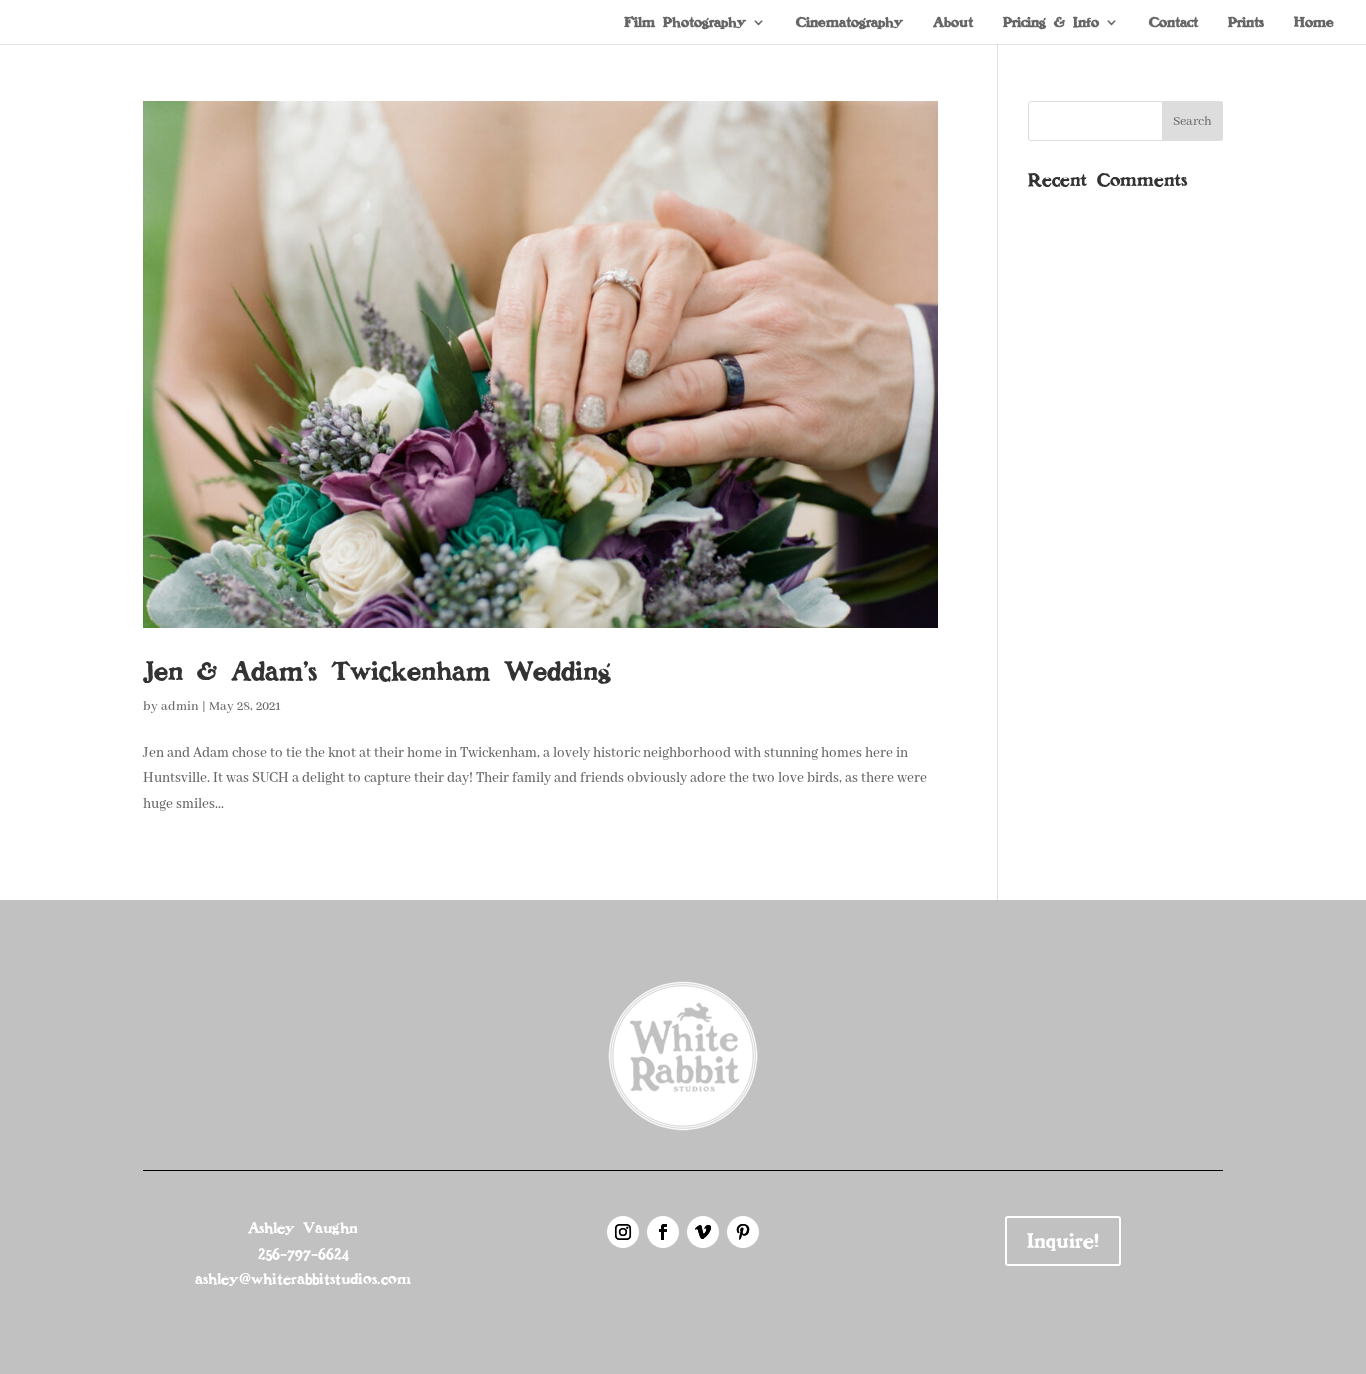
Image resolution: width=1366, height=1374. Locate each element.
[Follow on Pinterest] (743, 1232)
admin (180, 706)
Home (1314, 23)
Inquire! (1063, 1241)
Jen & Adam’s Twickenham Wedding (377, 671)
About (953, 23)
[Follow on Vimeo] (703, 1232)
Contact (1173, 23)
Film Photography (685, 23)
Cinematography (849, 23)
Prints (1246, 23)
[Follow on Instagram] (623, 1232)
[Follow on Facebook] (663, 1232)
